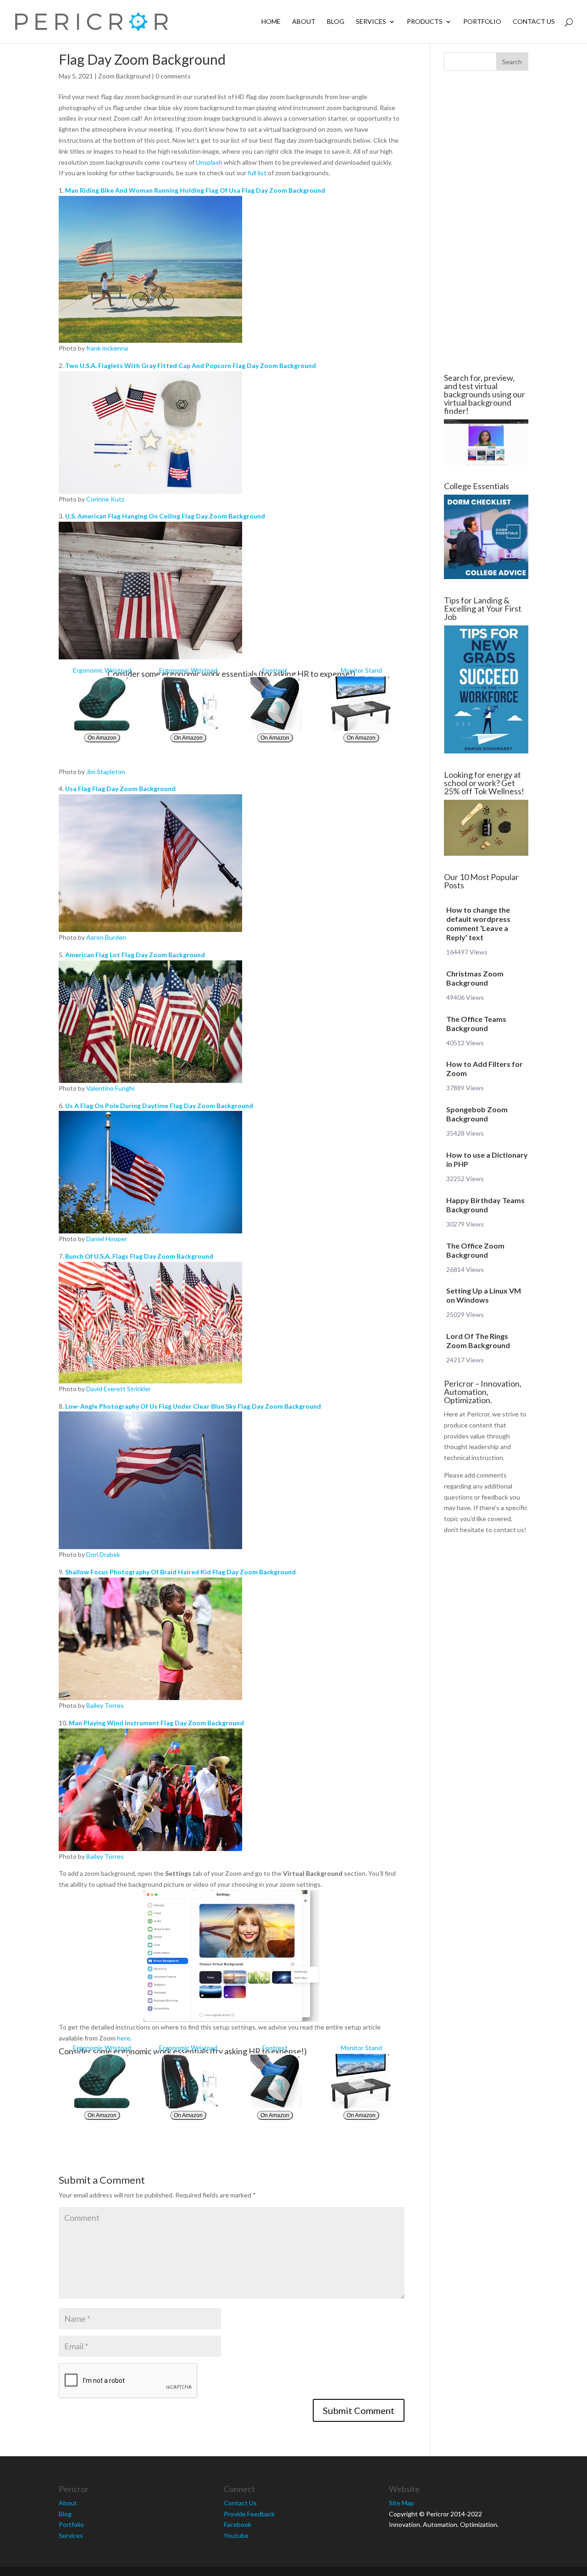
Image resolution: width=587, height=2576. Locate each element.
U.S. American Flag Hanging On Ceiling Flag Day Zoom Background (165, 516)
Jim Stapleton (106, 772)
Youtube (236, 2535)
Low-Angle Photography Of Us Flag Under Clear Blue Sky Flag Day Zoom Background (193, 1406)
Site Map (401, 2503)
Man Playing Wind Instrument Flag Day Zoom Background (156, 1723)
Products (425, 22)
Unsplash (209, 162)
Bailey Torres (105, 1705)
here (124, 2038)
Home (271, 22)
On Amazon (102, 738)
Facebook (238, 2524)
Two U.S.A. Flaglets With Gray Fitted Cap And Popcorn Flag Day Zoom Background (191, 365)
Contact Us (534, 22)
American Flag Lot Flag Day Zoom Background (135, 955)
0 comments (173, 76)
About (304, 22)
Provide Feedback (249, 2514)
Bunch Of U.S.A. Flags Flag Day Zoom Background (139, 1256)
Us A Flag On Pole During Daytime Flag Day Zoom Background (159, 1106)
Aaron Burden (106, 937)
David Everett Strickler (119, 1389)
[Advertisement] (486, 222)
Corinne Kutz (105, 499)
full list (257, 173)
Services (371, 22)
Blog (336, 22)
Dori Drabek (103, 1554)
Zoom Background (124, 76)
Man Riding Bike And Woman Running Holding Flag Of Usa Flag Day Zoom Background (195, 190)
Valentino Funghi (110, 1088)
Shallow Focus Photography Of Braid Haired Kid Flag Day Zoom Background (180, 1572)
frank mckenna (107, 348)
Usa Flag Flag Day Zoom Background (120, 789)
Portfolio (482, 22)
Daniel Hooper (107, 1239)
